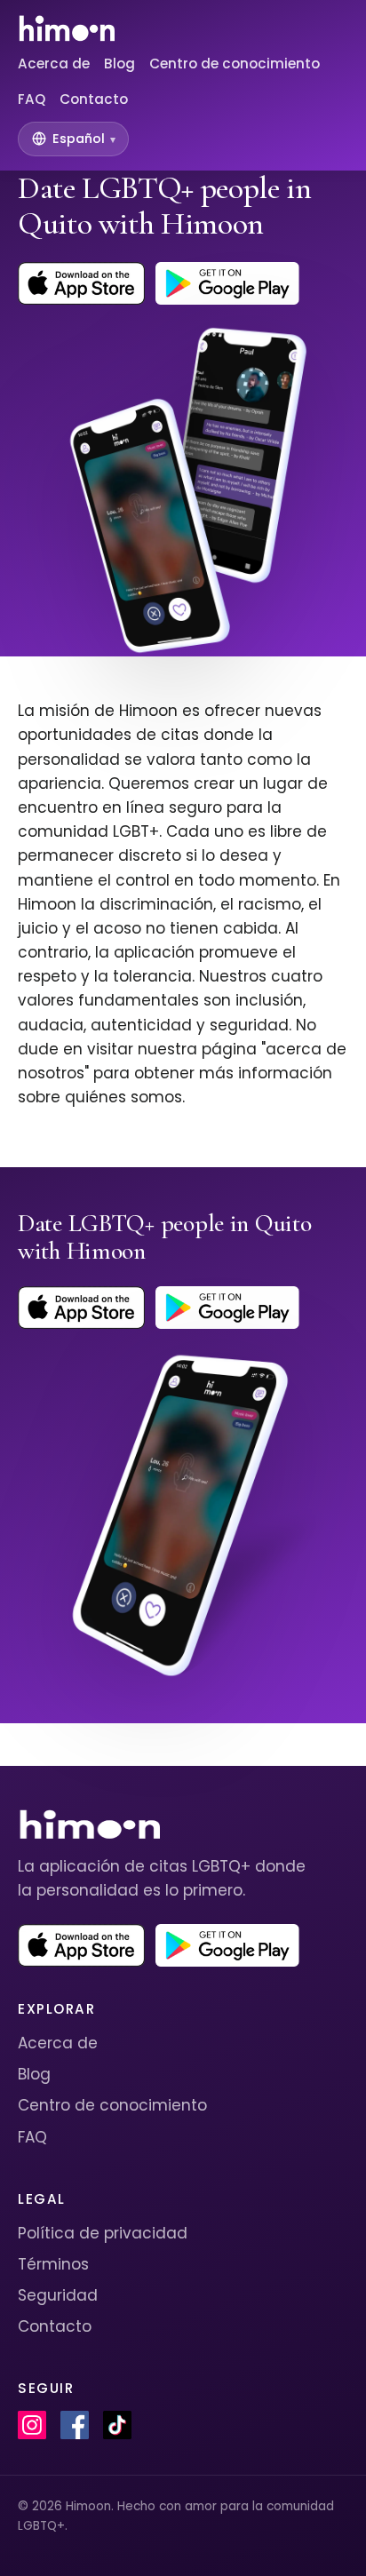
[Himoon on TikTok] (117, 2425)
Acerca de (54, 64)
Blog (119, 64)
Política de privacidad (103, 2233)
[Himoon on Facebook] (75, 2425)
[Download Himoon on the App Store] (81, 283)
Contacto (94, 99)
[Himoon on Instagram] (32, 2425)
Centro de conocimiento (235, 64)
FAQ (32, 99)
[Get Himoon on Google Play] (227, 283)
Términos (53, 2264)
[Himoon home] (66, 28)
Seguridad (58, 2295)
